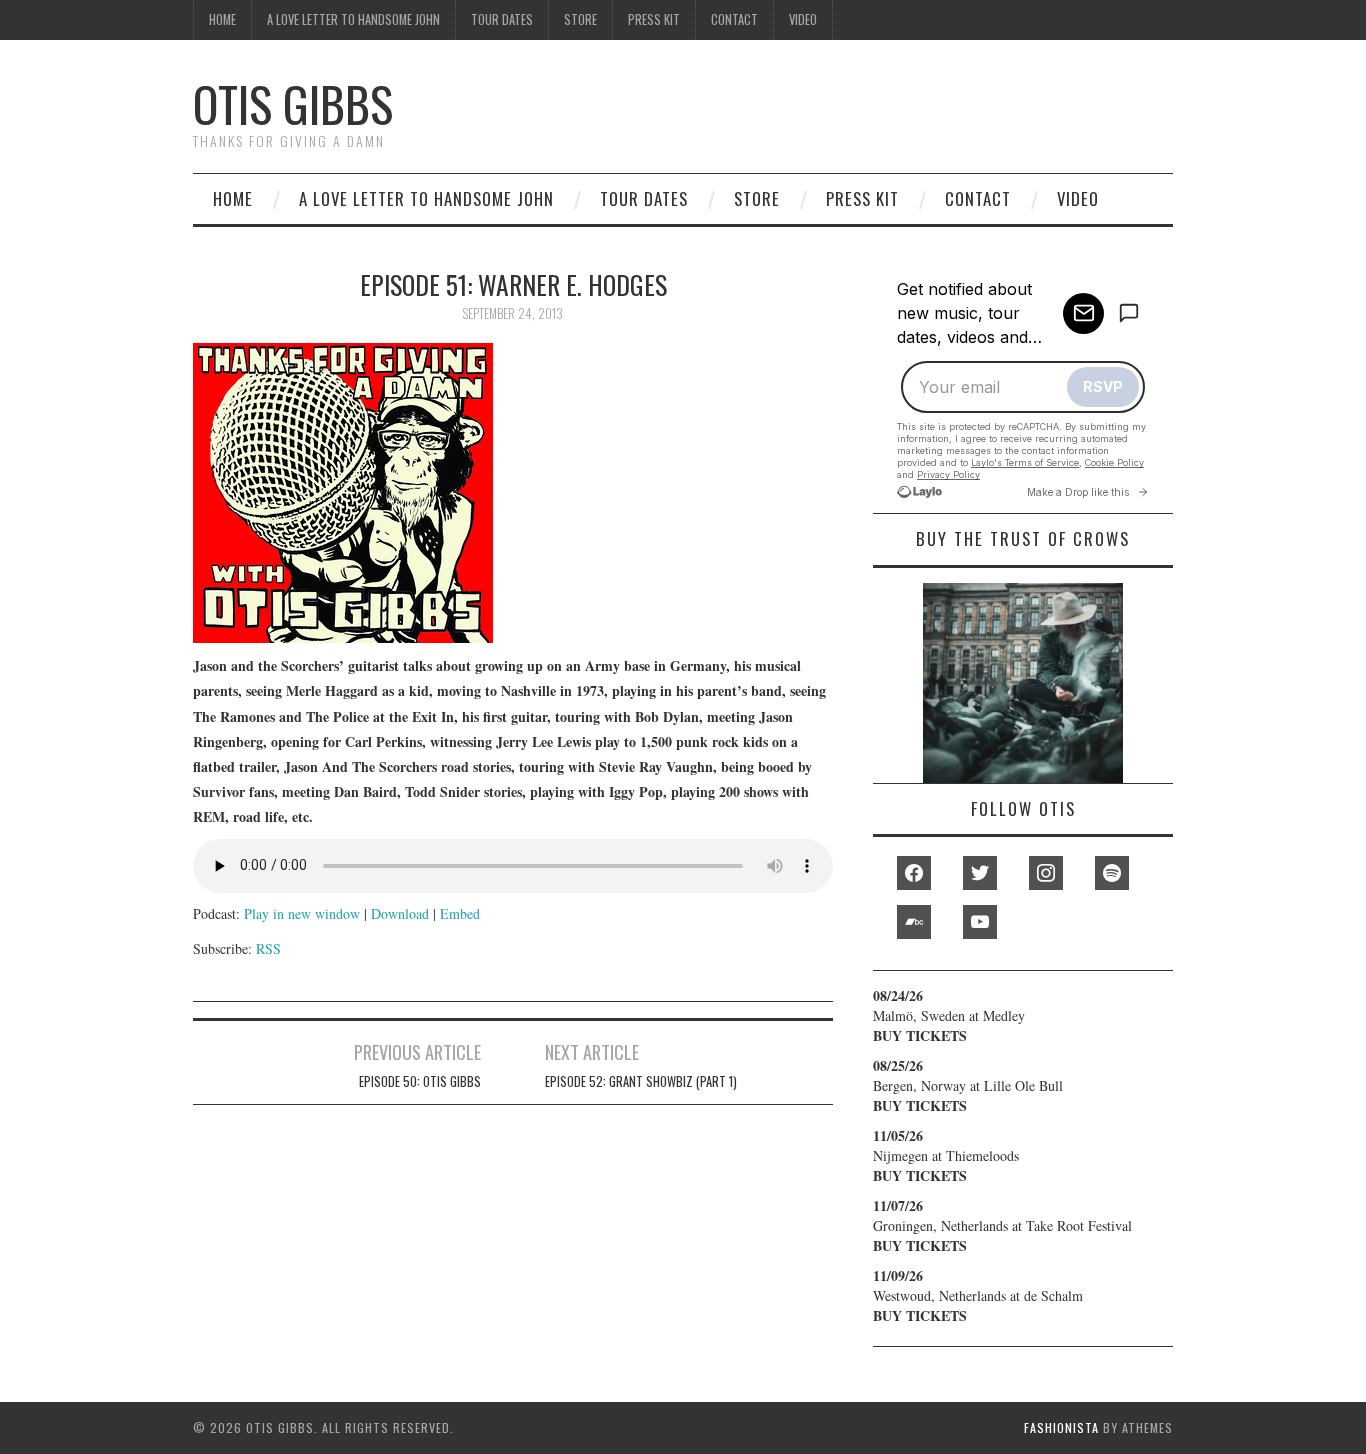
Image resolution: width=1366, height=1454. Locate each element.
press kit (654, 19)
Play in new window (302, 913)
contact (734, 19)
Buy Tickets (920, 1036)
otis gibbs (293, 103)
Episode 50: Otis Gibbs (420, 1081)
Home (222, 19)
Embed (460, 913)
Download (400, 913)
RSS (268, 948)
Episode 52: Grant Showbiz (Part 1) (641, 1081)
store (580, 19)
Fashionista (1061, 1427)
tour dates (502, 19)
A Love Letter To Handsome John (353, 19)
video (803, 19)
